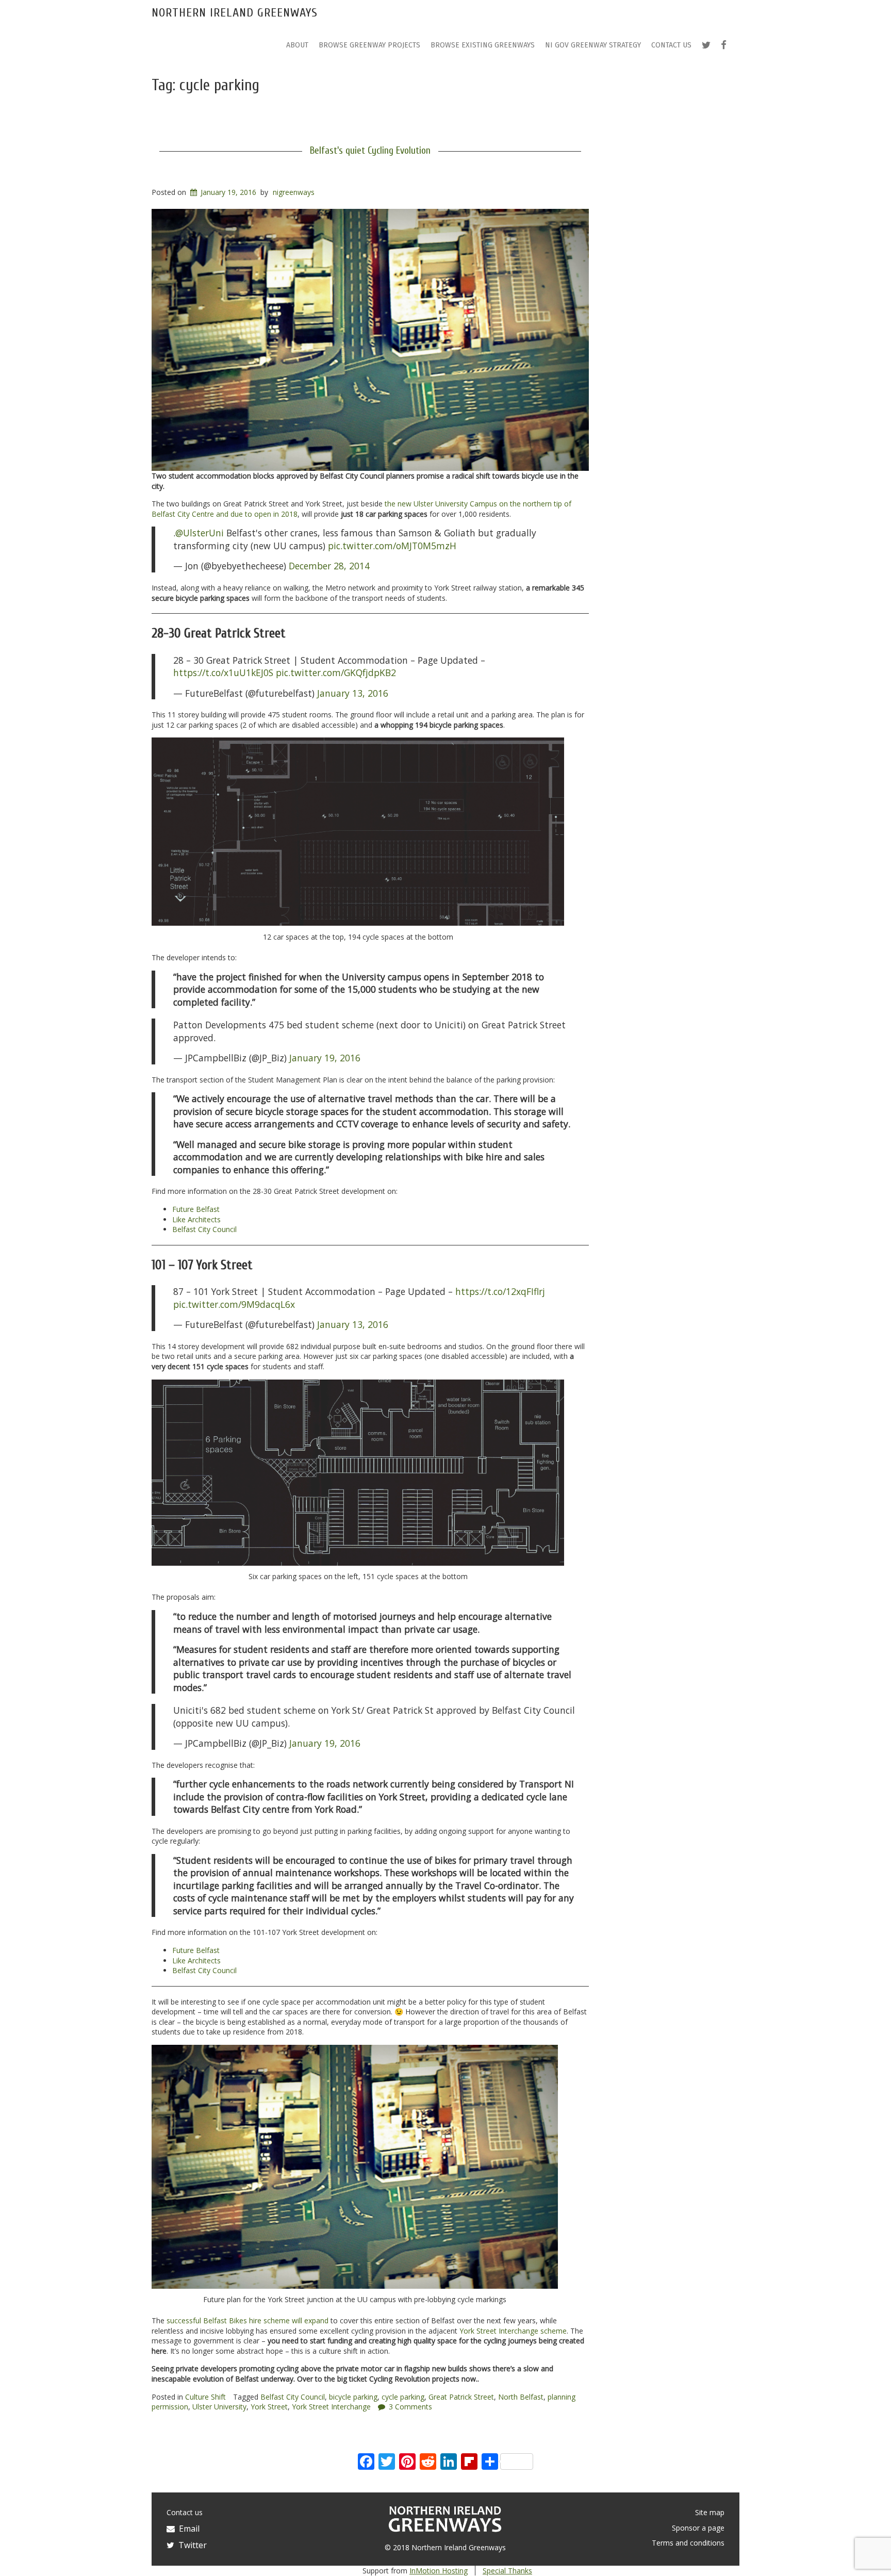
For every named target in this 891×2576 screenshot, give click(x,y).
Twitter (191, 2545)
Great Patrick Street (461, 2397)
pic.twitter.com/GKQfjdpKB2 (336, 672)
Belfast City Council (204, 1229)
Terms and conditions (688, 2543)
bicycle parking (353, 2397)
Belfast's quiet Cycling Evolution (370, 151)
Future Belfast (196, 1209)
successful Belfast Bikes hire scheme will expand (247, 2320)
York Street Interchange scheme (513, 2331)
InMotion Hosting (439, 2571)
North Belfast (521, 2397)
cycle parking (403, 2397)
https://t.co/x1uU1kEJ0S (223, 672)
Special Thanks (507, 2571)
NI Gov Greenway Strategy (593, 45)
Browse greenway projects (369, 45)
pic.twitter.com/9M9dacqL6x (234, 1304)
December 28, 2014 (329, 566)
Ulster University (219, 2407)
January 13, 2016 (353, 693)
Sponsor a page (698, 2528)
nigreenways (294, 192)
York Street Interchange (331, 2407)
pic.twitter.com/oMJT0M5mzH (392, 546)
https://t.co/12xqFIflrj (500, 1291)
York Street (269, 2407)
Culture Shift (205, 2397)
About (297, 45)
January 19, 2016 (325, 1058)
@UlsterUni (200, 533)
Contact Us (671, 45)
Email (187, 2529)
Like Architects (196, 1219)
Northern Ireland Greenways (235, 13)
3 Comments (410, 2407)
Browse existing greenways (483, 45)
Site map (710, 2512)
